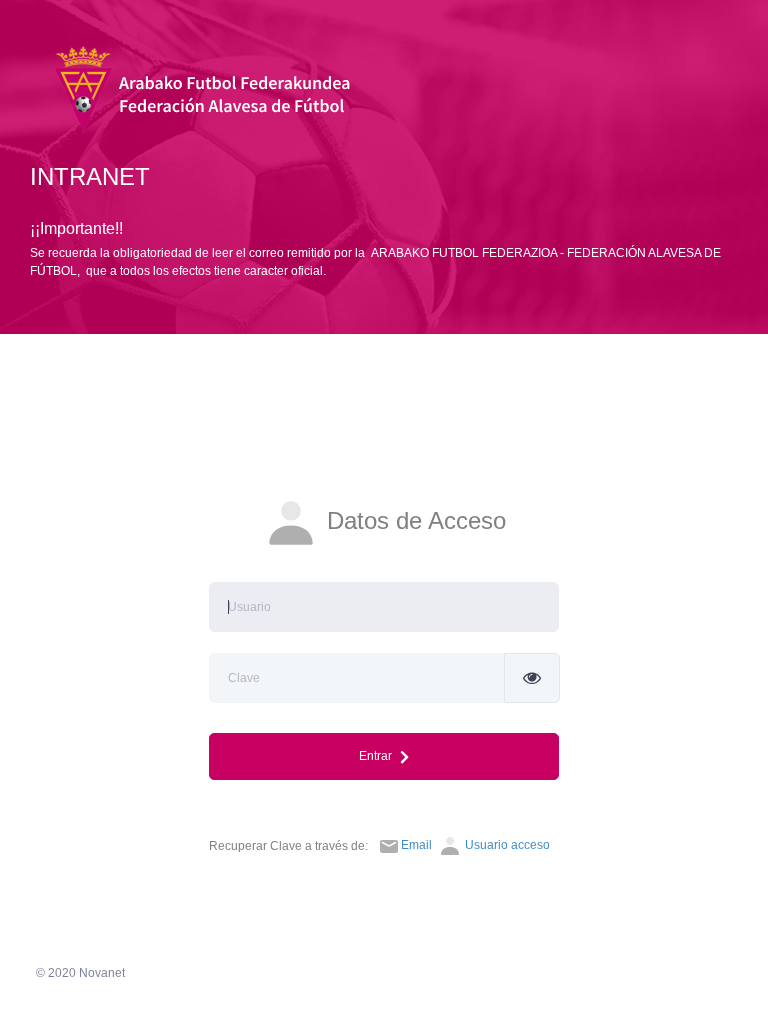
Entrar (380, 756)
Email (416, 845)
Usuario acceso (506, 845)
